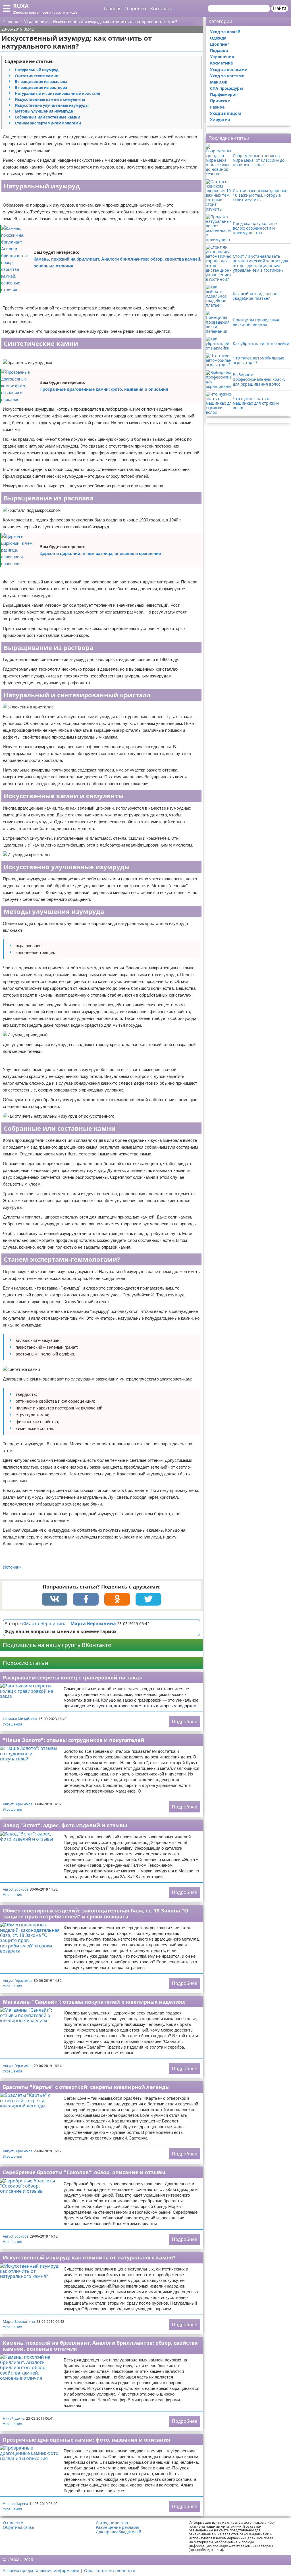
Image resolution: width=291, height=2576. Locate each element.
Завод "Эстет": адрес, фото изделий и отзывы (65, 1825)
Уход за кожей (225, 32)
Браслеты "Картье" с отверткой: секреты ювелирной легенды (86, 2087)
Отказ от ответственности (110, 2570)
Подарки (219, 50)
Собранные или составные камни (47, 117)
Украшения (13, 1724)
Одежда (218, 38)
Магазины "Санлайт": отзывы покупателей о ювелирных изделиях (94, 2002)
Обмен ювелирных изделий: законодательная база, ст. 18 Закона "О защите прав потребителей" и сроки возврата (95, 1913)
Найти (280, 8)
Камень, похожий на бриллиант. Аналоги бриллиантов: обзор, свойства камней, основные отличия (117, 262)
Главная (113, 9)
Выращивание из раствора (41, 88)
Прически (220, 101)
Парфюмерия (224, 94)
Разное (217, 107)
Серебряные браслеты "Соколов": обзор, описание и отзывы (84, 2172)
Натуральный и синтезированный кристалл (57, 93)
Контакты (161, 9)
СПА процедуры (226, 88)
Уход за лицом (225, 113)
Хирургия (220, 119)
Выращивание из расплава (41, 82)
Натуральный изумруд (37, 70)
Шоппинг (220, 44)
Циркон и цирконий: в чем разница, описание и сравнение (100, 553)
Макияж (219, 82)
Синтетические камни (37, 76)
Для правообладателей (119, 2532)
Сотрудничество (112, 2523)
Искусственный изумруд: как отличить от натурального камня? (89, 2257)
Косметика (221, 63)
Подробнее (185, 1722)
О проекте (136, 9)
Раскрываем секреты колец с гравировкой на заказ (72, 1677)
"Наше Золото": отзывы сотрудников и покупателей (74, 1740)
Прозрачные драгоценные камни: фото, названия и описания (104, 389)
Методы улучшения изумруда (44, 111)
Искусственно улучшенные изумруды (52, 105)
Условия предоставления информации (41, 2570)
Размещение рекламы (118, 2527)
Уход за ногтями (227, 76)
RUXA (21, 6)
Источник (12, 1567)
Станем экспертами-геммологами (48, 123)
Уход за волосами (229, 69)
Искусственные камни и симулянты (50, 99)
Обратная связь (18, 2527)
